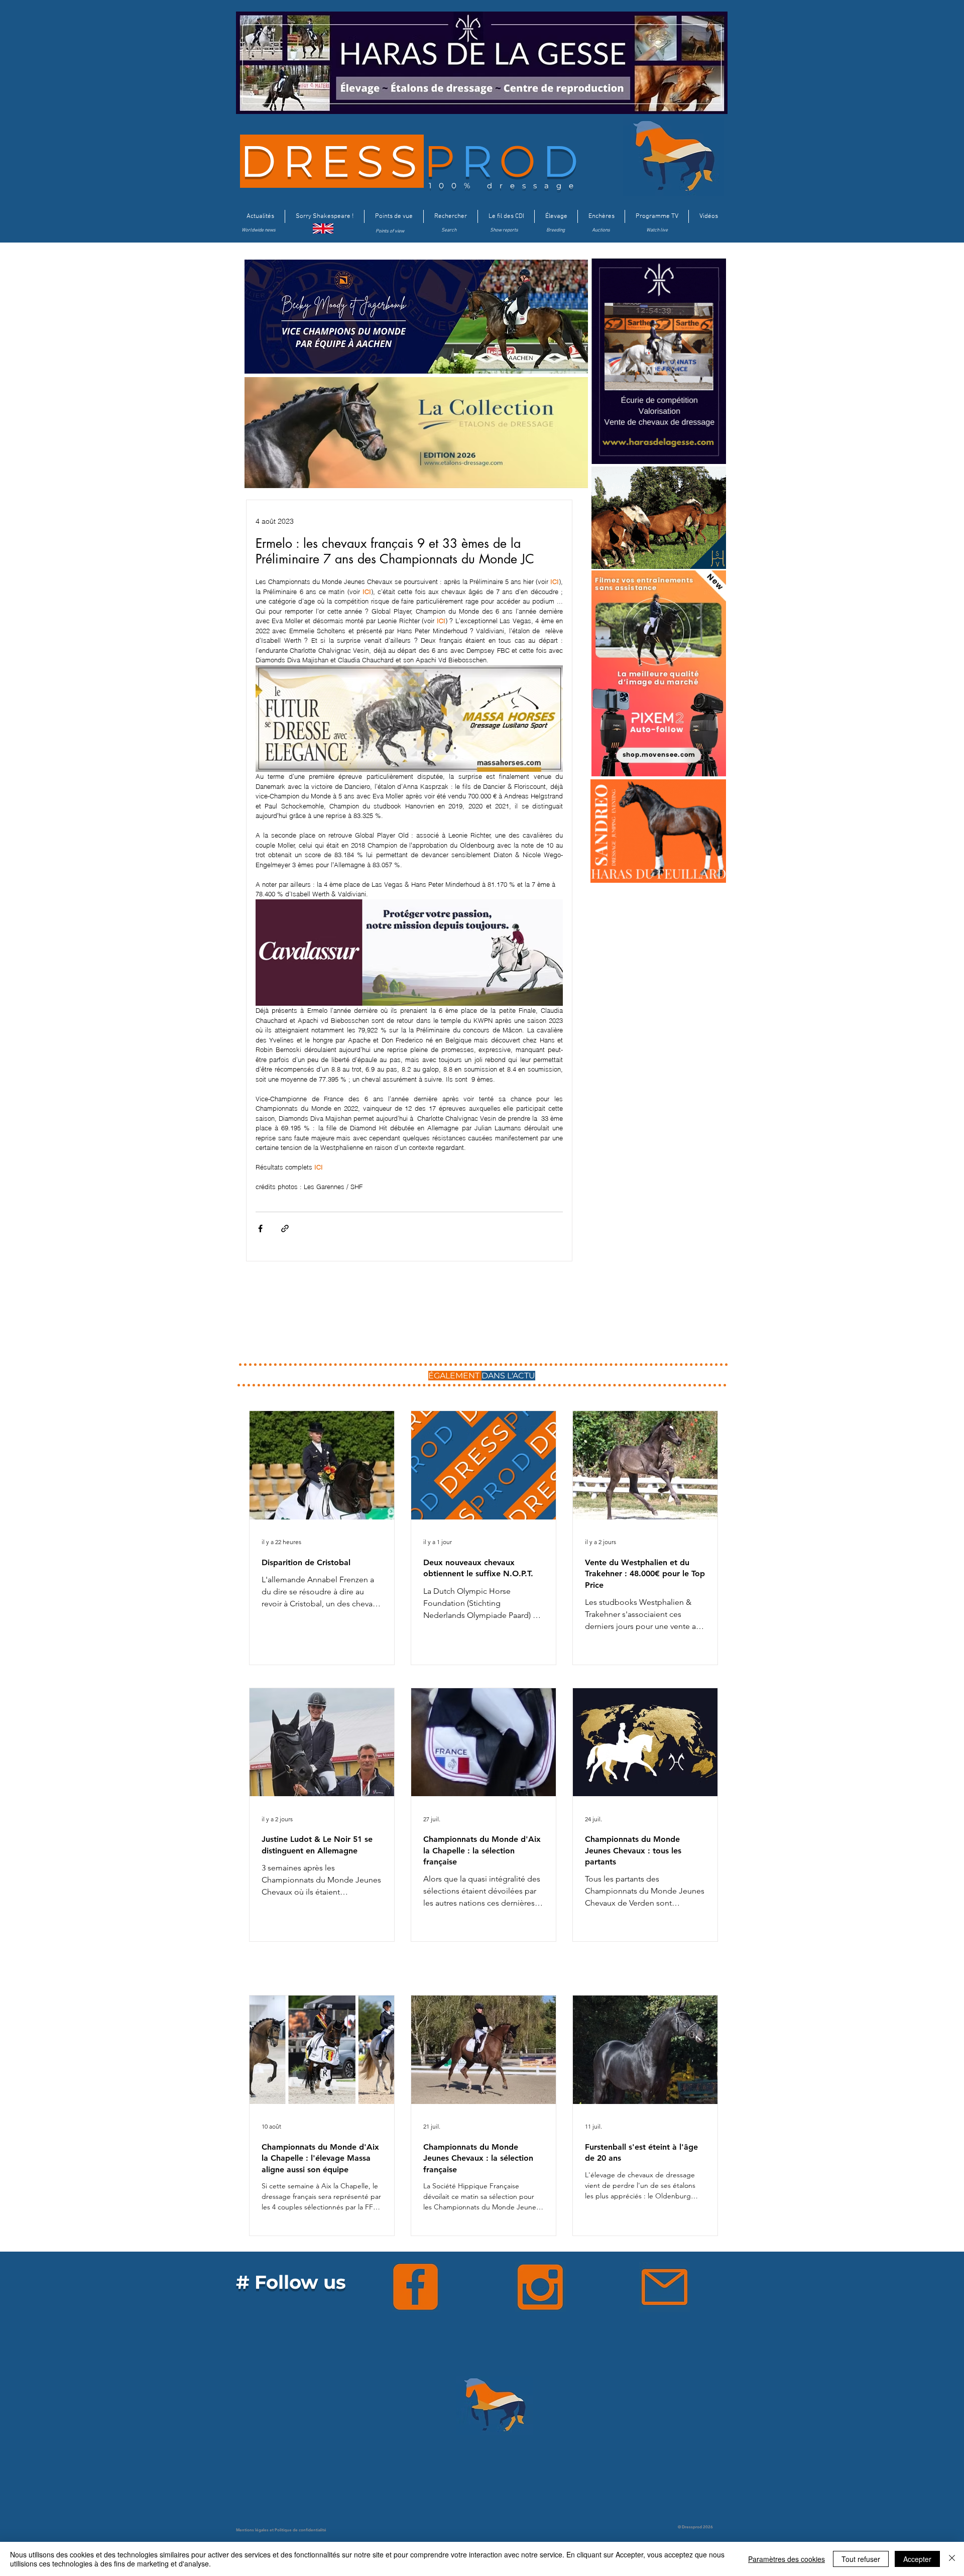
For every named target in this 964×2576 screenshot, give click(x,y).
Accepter (917, 2559)
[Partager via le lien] (285, 1228)
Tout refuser (861, 2559)
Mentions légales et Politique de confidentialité (281, 2530)
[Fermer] (952, 2559)
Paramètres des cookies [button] (787, 2559)
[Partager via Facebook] (260, 1228)
